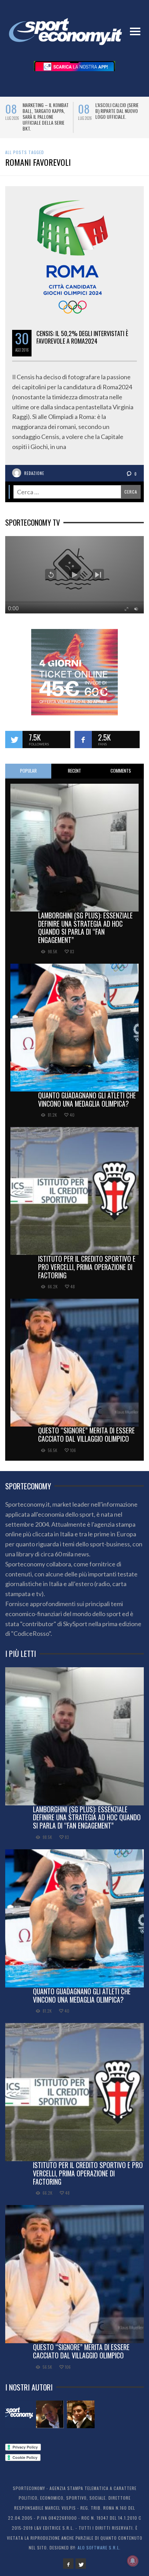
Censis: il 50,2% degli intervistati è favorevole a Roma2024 (82, 337)
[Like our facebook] (83, 740)
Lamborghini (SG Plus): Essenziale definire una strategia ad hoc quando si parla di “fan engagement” (85, 928)
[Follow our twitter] (14, 740)
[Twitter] (81, 2564)
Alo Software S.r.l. (99, 2548)
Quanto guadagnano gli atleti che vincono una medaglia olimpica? (87, 1099)
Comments (121, 771)
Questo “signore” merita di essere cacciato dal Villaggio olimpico (86, 1434)
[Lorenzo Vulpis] (81, 2414)
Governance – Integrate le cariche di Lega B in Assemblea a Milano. (45, 114)
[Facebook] (68, 2564)
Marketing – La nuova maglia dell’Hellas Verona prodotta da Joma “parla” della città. (117, 117)
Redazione (34, 473)
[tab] (28, 771)
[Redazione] (19, 2414)
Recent (74, 771)
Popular (28, 771)
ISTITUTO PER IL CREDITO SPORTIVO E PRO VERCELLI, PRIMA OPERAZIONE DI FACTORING (87, 1267)
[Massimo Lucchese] (50, 2414)
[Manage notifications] (133, 2561)
